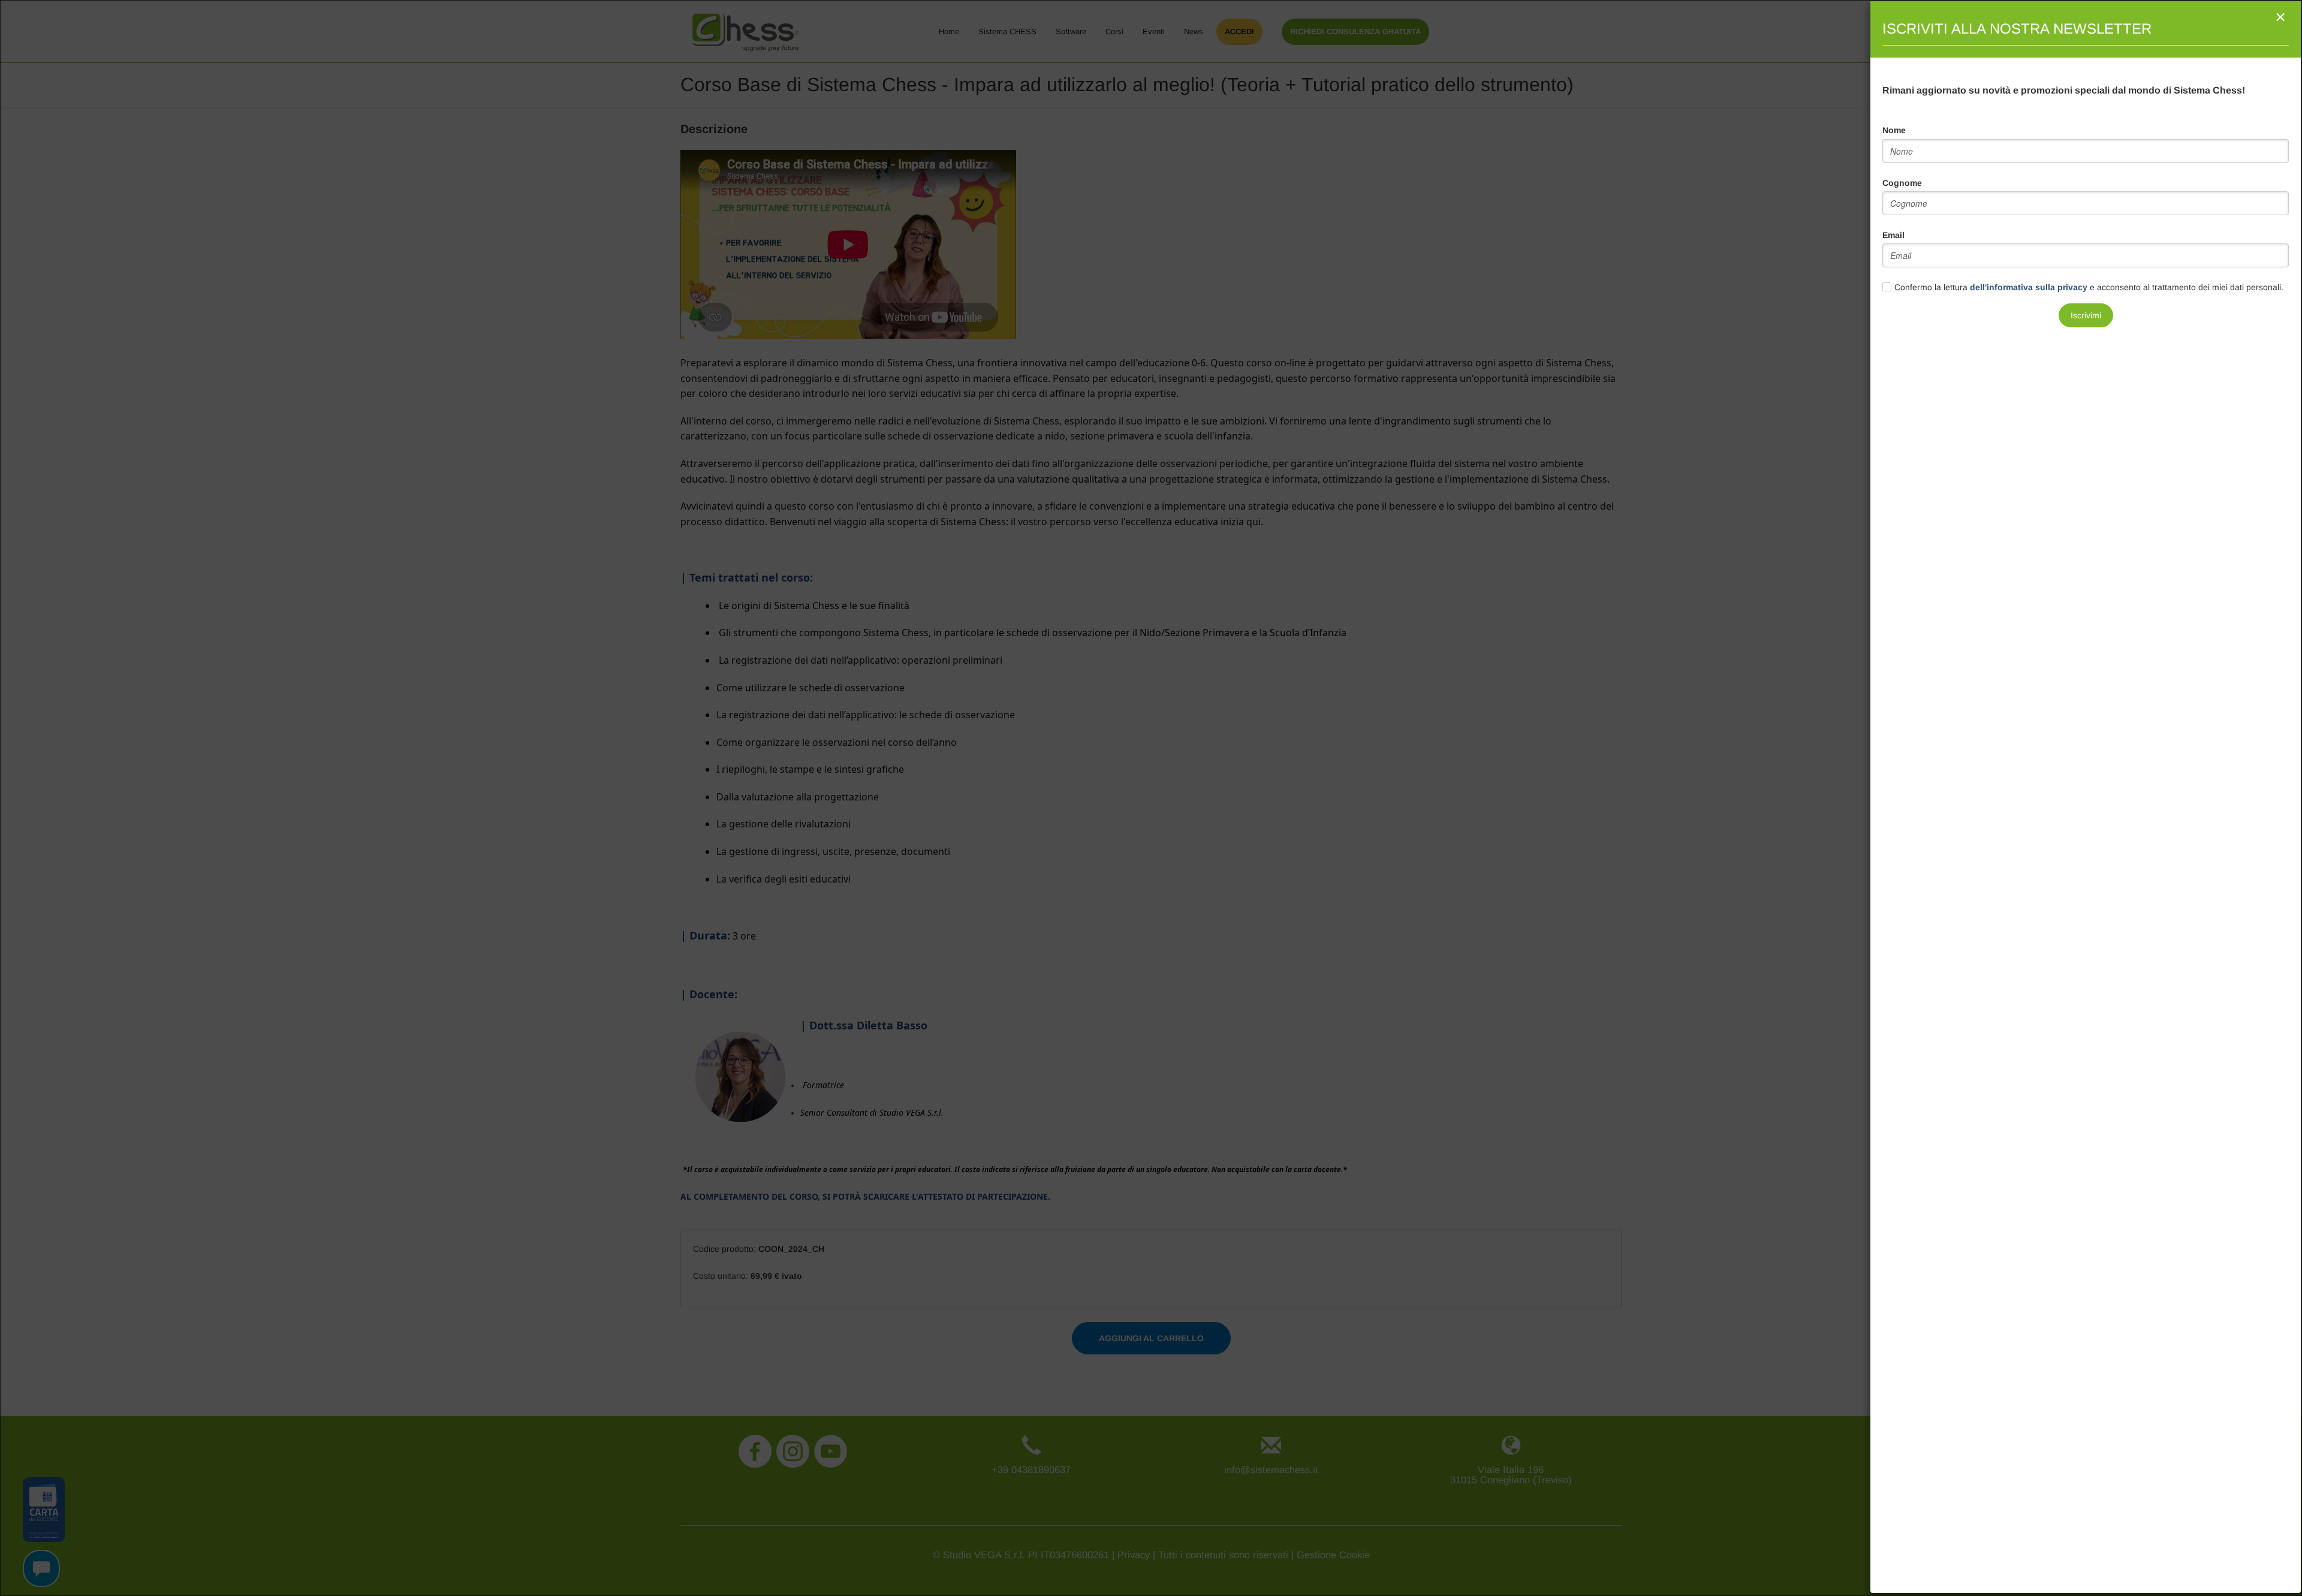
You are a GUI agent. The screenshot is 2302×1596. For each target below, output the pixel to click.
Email (1893, 235)
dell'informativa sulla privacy (2029, 287)
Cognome (1902, 183)
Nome (1894, 130)
